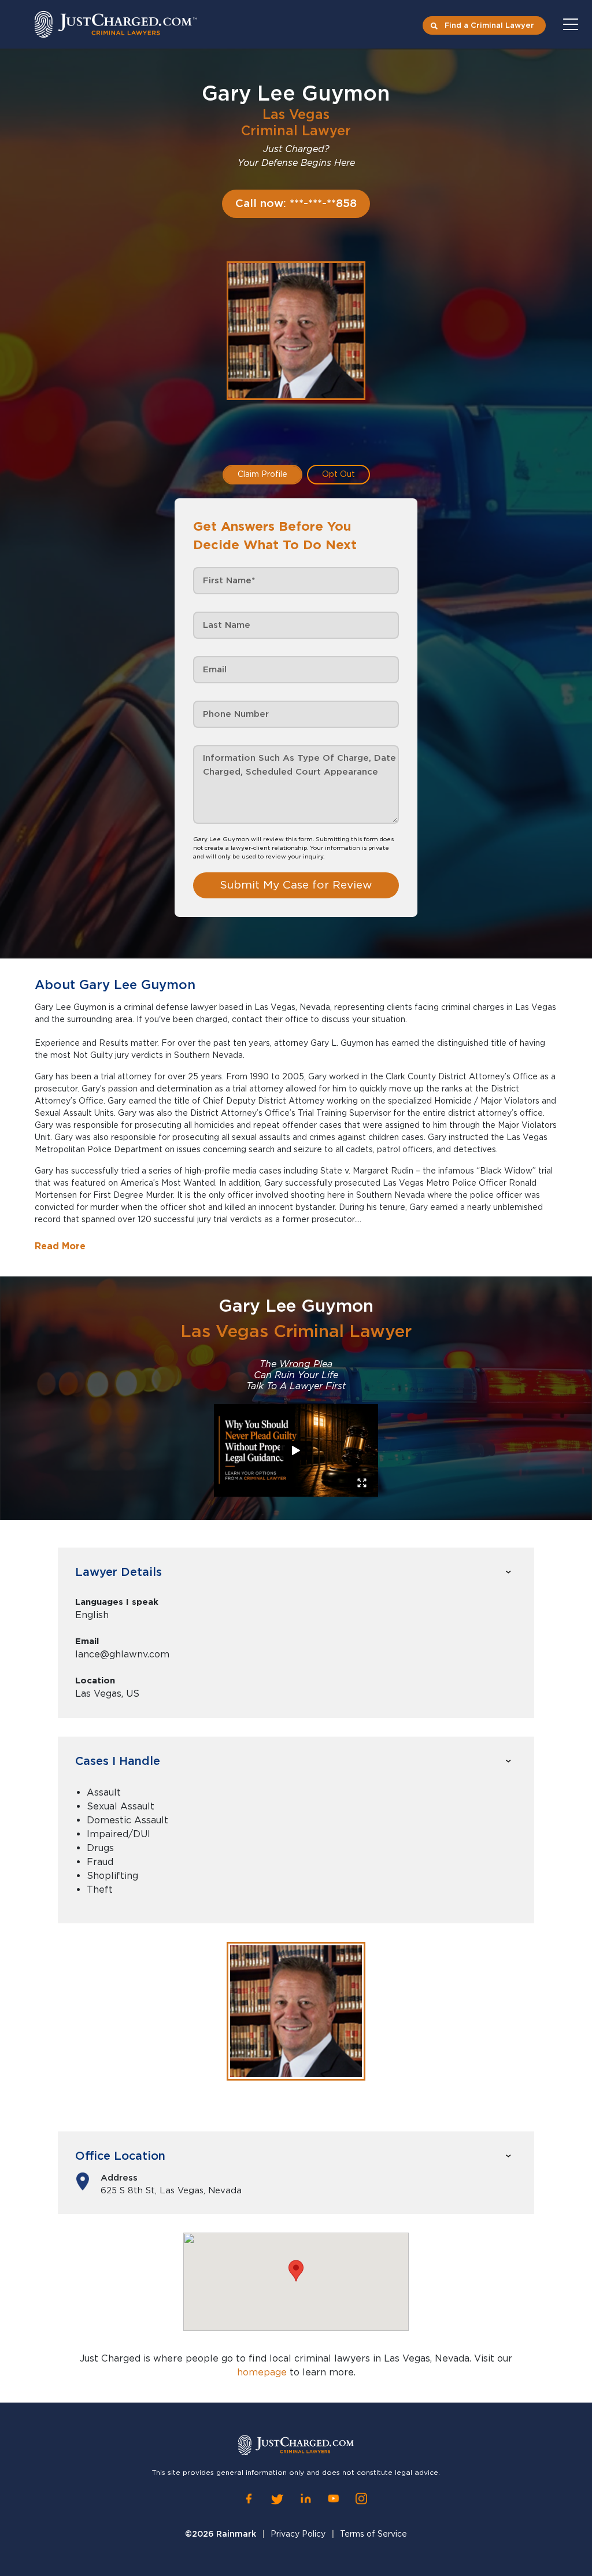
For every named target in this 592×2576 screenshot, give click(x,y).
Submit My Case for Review (296, 885)
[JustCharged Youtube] (334, 2499)
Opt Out (338, 474)
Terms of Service (373, 2534)
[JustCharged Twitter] (277, 2499)
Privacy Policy (298, 2534)
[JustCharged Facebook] (249, 2499)
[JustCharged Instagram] (361, 2499)
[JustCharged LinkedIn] (306, 2499)
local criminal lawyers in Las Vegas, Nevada (369, 2358)
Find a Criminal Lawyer (489, 25)
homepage (262, 2372)
